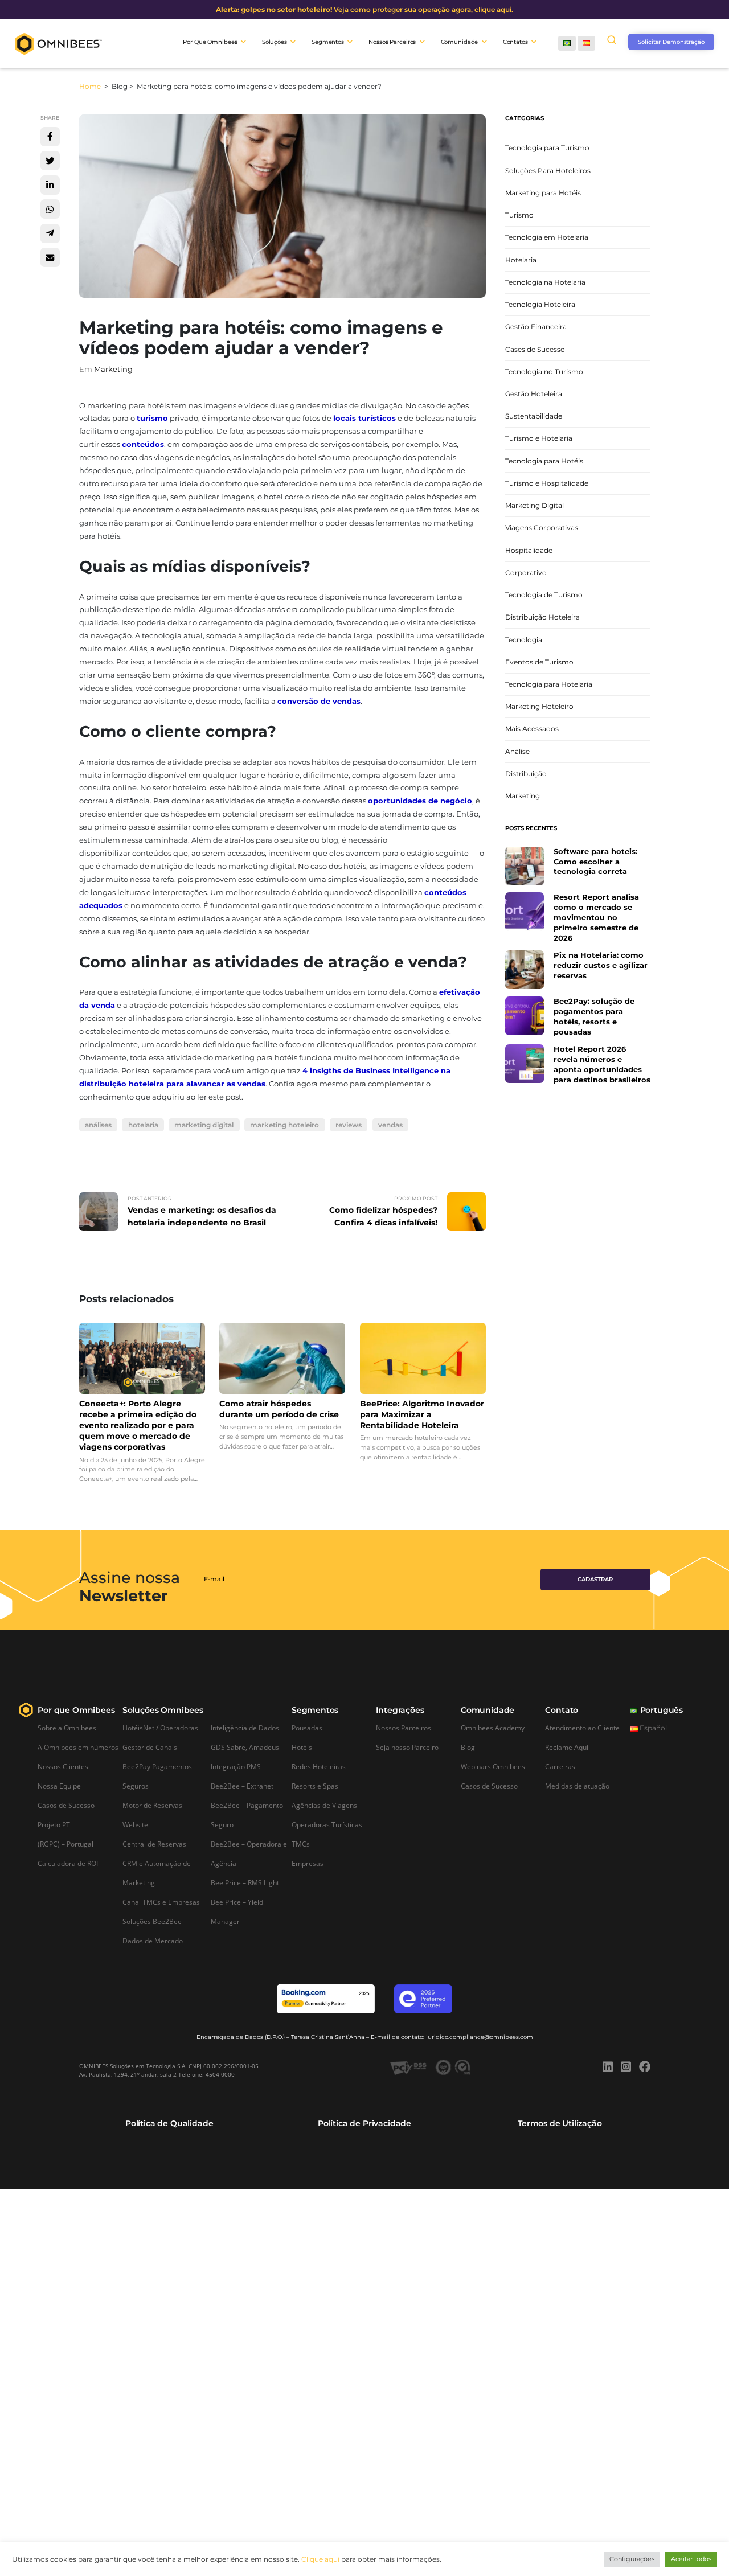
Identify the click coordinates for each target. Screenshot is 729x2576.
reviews (349, 1125)
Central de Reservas (154, 1844)
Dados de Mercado (153, 1941)
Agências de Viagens (324, 1805)
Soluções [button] (275, 42)
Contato (562, 1710)
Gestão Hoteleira (534, 394)
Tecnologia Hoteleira (540, 304)
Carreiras (560, 1766)
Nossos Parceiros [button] (392, 42)
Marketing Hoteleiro (539, 706)
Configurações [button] (632, 2559)
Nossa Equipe (59, 1786)
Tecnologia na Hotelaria (545, 282)
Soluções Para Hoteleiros (548, 171)
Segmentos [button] (328, 42)
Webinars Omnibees (493, 1766)
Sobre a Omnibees (67, 1728)
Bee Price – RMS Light (245, 1882)
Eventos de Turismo (539, 662)
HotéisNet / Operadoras (160, 1728)
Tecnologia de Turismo (544, 595)
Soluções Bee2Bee (152, 1921)
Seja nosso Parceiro (407, 1747)
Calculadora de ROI (68, 1863)
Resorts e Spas (315, 1786)
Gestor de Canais (150, 1747)
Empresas (308, 1863)
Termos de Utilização (560, 2123)
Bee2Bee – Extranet (242, 1786)
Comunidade (488, 1710)
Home (91, 86)
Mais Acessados (532, 729)
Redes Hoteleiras (319, 1766)
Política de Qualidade (169, 2123)
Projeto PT (54, 1824)
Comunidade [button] (460, 42)
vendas (390, 1125)
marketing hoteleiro (284, 1125)
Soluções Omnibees (163, 1710)
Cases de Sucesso (535, 349)
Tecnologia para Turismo (547, 148)
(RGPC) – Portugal (65, 1844)
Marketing (113, 369)
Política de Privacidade (364, 2123)
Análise (517, 751)
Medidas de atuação (577, 1786)
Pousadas (307, 1728)
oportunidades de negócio (420, 801)
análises (98, 1125)
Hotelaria (521, 260)
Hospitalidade (529, 550)
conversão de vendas (319, 701)
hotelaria (143, 1125)
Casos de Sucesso (66, 1805)
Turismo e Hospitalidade (547, 483)
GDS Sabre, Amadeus (245, 1747)
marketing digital (204, 1125)
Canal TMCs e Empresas (161, 1902)
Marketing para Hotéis (543, 193)
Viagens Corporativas (542, 528)
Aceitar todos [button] (691, 2559)
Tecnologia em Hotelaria (547, 237)
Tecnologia (524, 640)
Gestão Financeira (536, 327)
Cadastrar (595, 1579)
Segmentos (315, 1710)
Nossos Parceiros (404, 1728)
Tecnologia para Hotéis (544, 461)
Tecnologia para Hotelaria (549, 684)
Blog (468, 1747)
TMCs (301, 1844)
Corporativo (526, 573)
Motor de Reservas (152, 1805)
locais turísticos (364, 418)
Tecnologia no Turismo (544, 372)
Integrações (400, 1710)
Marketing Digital (535, 505)
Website (135, 1824)
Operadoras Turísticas (327, 1824)
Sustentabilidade (534, 416)
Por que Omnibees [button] (210, 42)
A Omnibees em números (78, 1747)
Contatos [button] (515, 42)
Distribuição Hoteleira (542, 617)
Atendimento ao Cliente (582, 1728)
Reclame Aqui (567, 1747)
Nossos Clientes (63, 1766)
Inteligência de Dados (245, 1728)
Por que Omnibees (76, 1710)
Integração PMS (236, 1766)
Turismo (519, 215)
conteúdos (143, 444)
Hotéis (302, 1747)
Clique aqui (320, 2559)
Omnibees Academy (493, 1728)
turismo (152, 418)
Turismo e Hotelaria (539, 438)
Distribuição (526, 774)
